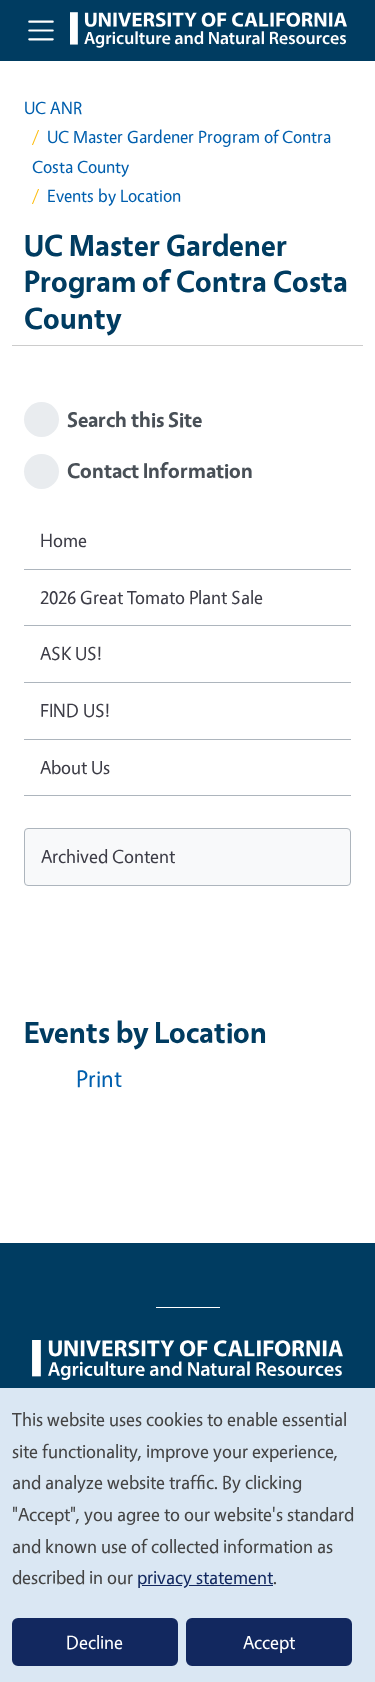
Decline (94, 1642)
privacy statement (205, 1577)
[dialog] (187, 1534)
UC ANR (53, 107)
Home (63, 540)
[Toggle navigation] (41, 30)
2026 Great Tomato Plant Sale (151, 597)
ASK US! (71, 653)
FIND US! (75, 710)
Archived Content (108, 856)
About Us (75, 767)
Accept (269, 1642)
